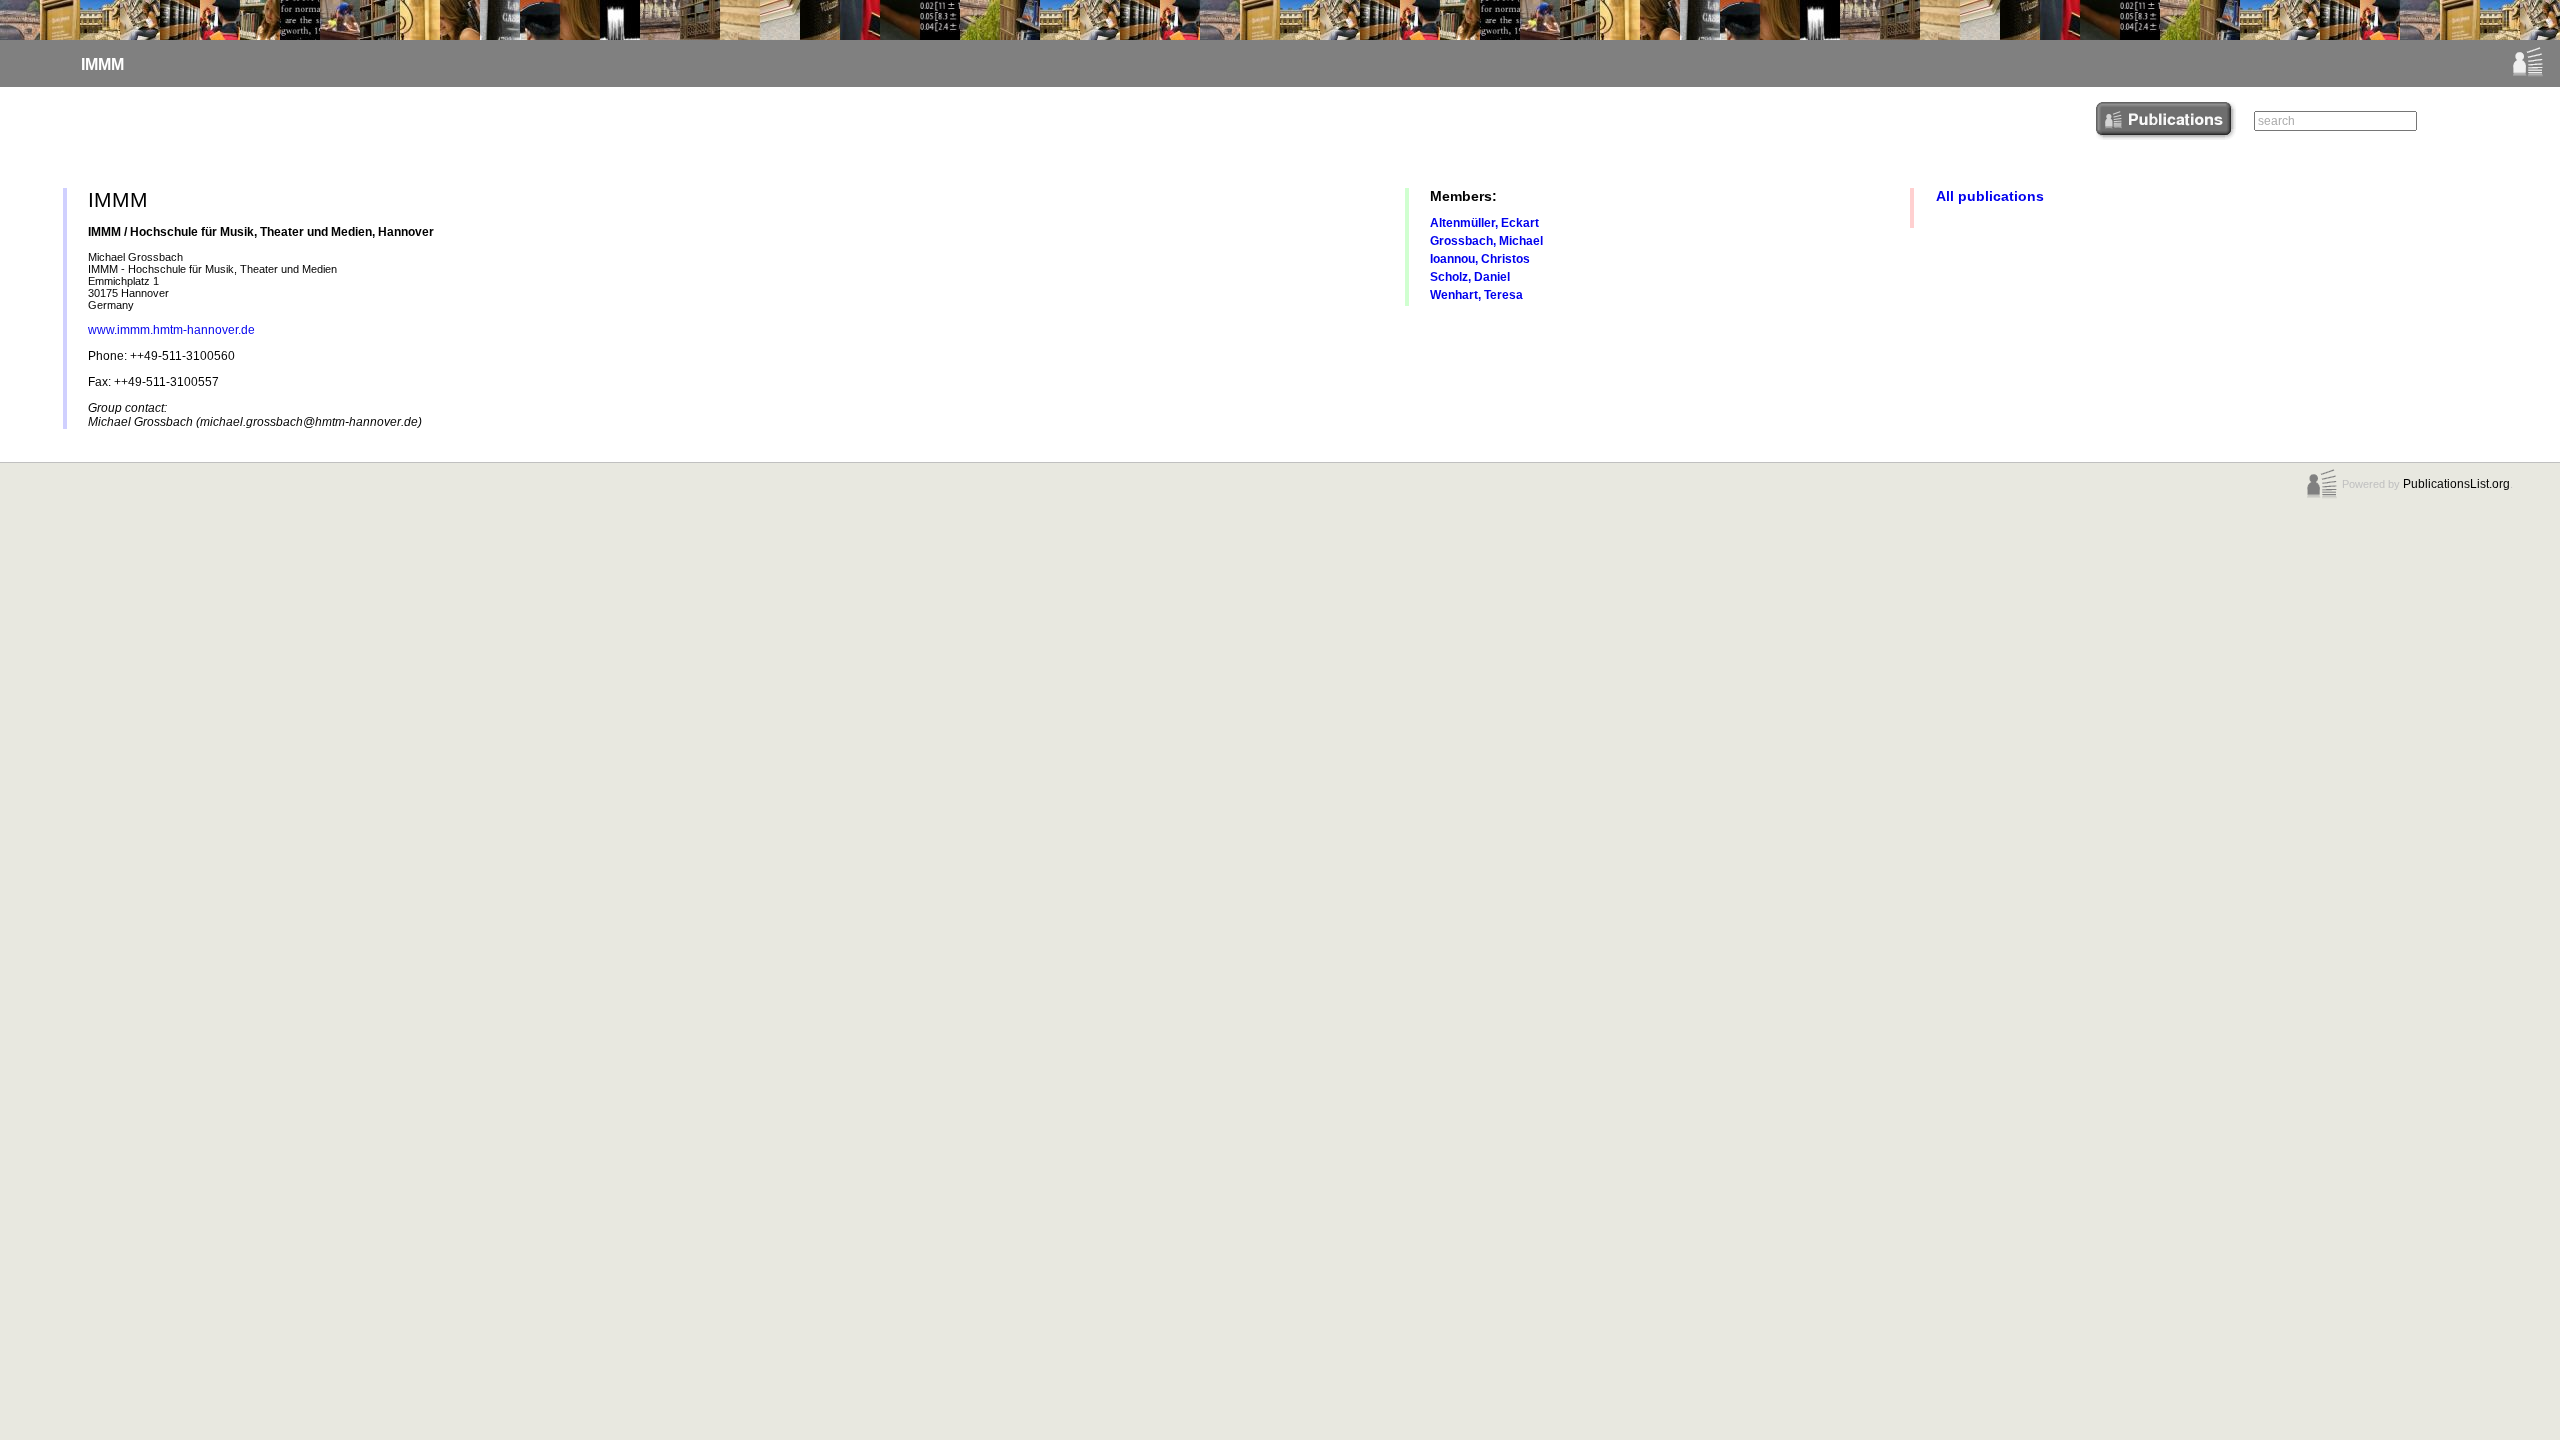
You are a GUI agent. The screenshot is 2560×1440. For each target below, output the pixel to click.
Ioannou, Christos (1480, 259)
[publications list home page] (2528, 74)
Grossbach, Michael (1486, 241)
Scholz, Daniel (1470, 277)
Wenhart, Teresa (1476, 295)
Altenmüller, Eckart (1484, 223)
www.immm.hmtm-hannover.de (171, 330)
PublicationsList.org (2456, 484)
